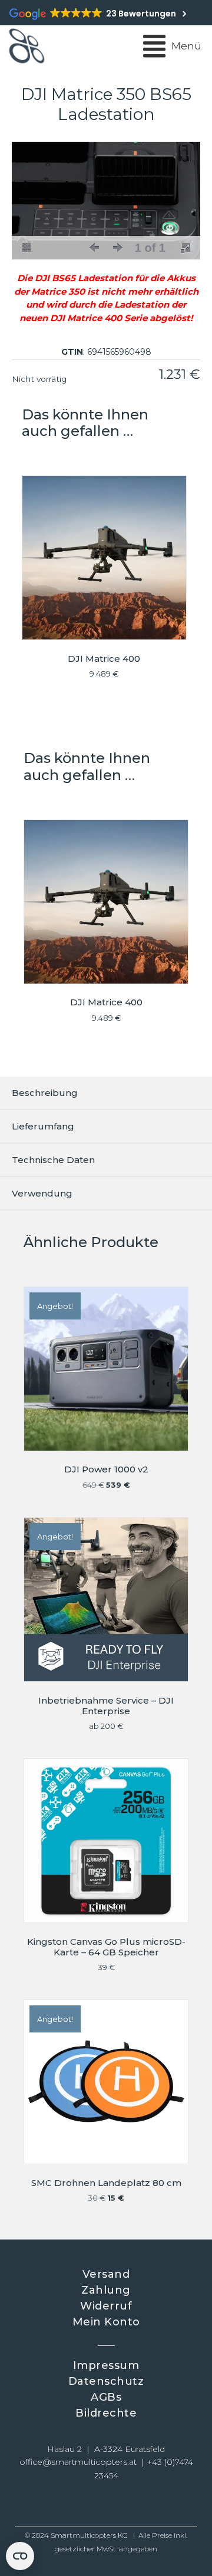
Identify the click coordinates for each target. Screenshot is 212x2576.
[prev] (94, 248)
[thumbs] (26, 248)
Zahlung (106, 2290)
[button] (65, 2505)
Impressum (106, 2365)
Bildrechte (106, 2413)
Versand (106, 2274)
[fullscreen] (185, 248)
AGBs (106, 2397)
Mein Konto (106, 2322)
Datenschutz (106, 2381)
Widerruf (106, 2306)
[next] (118, 248)
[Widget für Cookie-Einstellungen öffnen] (20, 2556)
